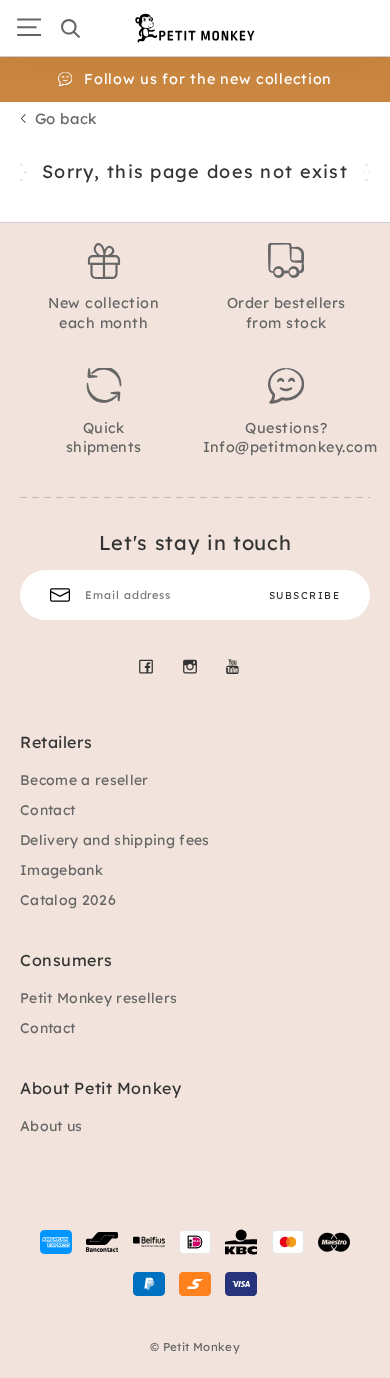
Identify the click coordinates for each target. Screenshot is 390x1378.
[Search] (70, 28)
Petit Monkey (202, 1346)
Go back (66, 118)
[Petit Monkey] (195, 28)
